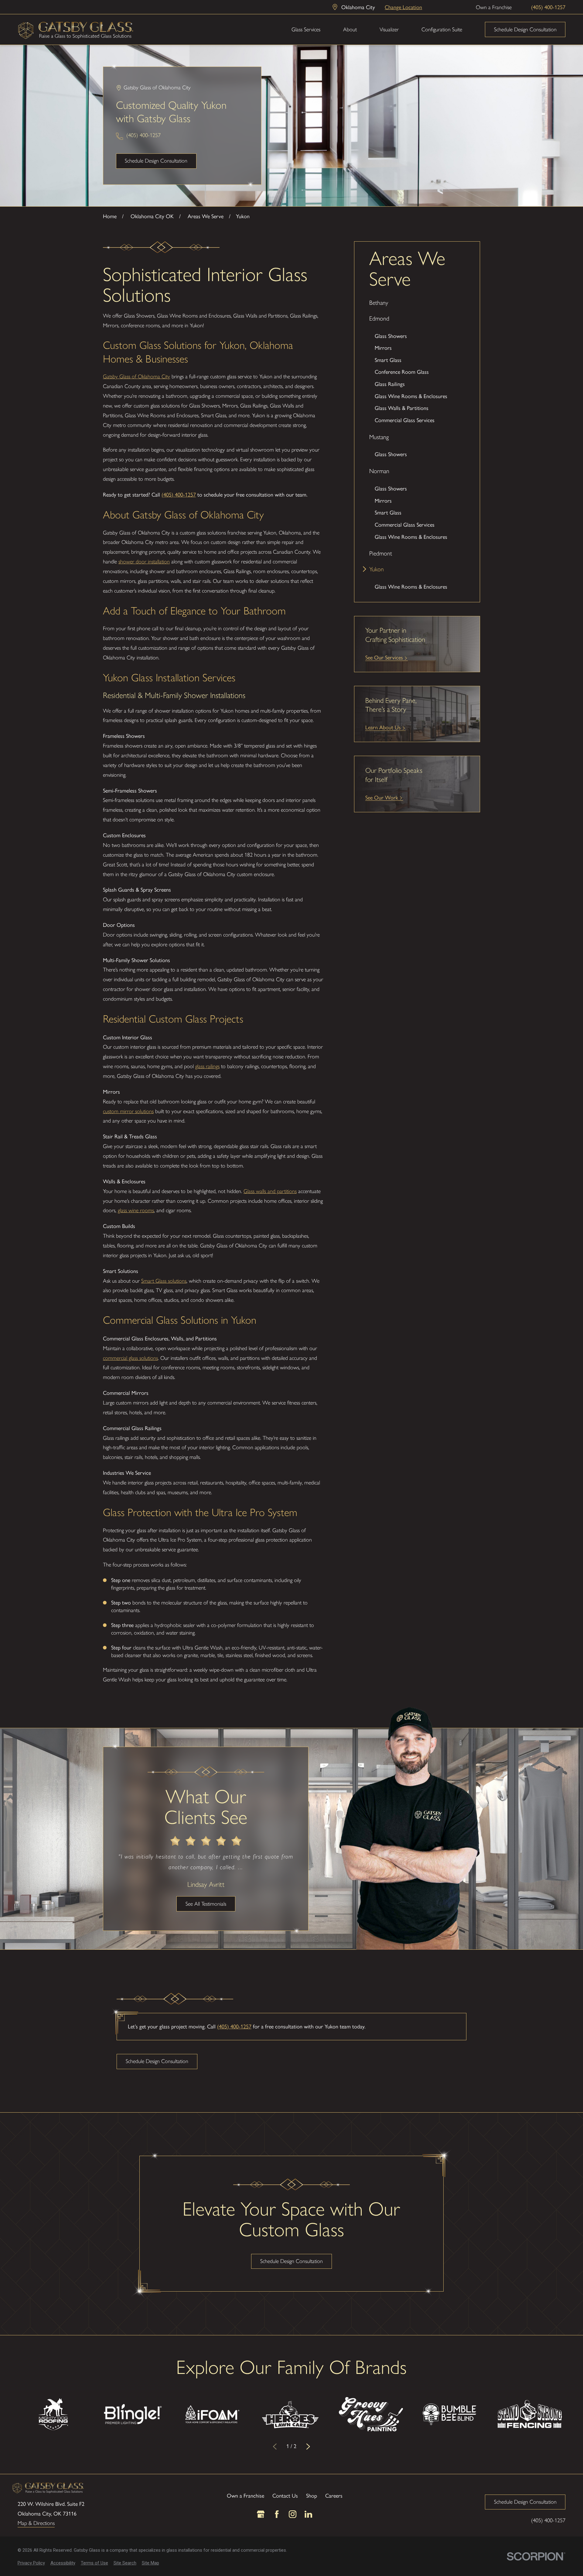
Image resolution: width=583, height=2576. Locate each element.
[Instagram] (293, 2514)
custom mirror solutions (128, 1111)
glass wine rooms (136, 1210)
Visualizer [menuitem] (389, 29)
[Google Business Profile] (261, 2514)
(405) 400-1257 (548, 7)
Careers (334, 2495)
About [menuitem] (350, 29)
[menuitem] (417, 303)
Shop (312, 2495)
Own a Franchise (494, 7)
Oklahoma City (358, 7)
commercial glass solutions (130, 1358)
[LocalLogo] (76, 30)
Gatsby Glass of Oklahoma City (136, 377)
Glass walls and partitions (270, 1191)
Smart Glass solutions (164, 1281)
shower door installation (144, 562)
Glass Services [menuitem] (306, 29)
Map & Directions (36, 2523)
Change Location (403, 7)
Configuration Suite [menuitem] (442, 29)
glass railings (207, 1066)
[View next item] (308, 2446)
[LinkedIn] (308, 2514)
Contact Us (285, 2495)
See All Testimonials (206, 1904)
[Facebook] (277, 2514)
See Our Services (384, 657)
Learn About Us (383, 727)
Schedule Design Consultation (525, 29)
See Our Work (382, 797)
